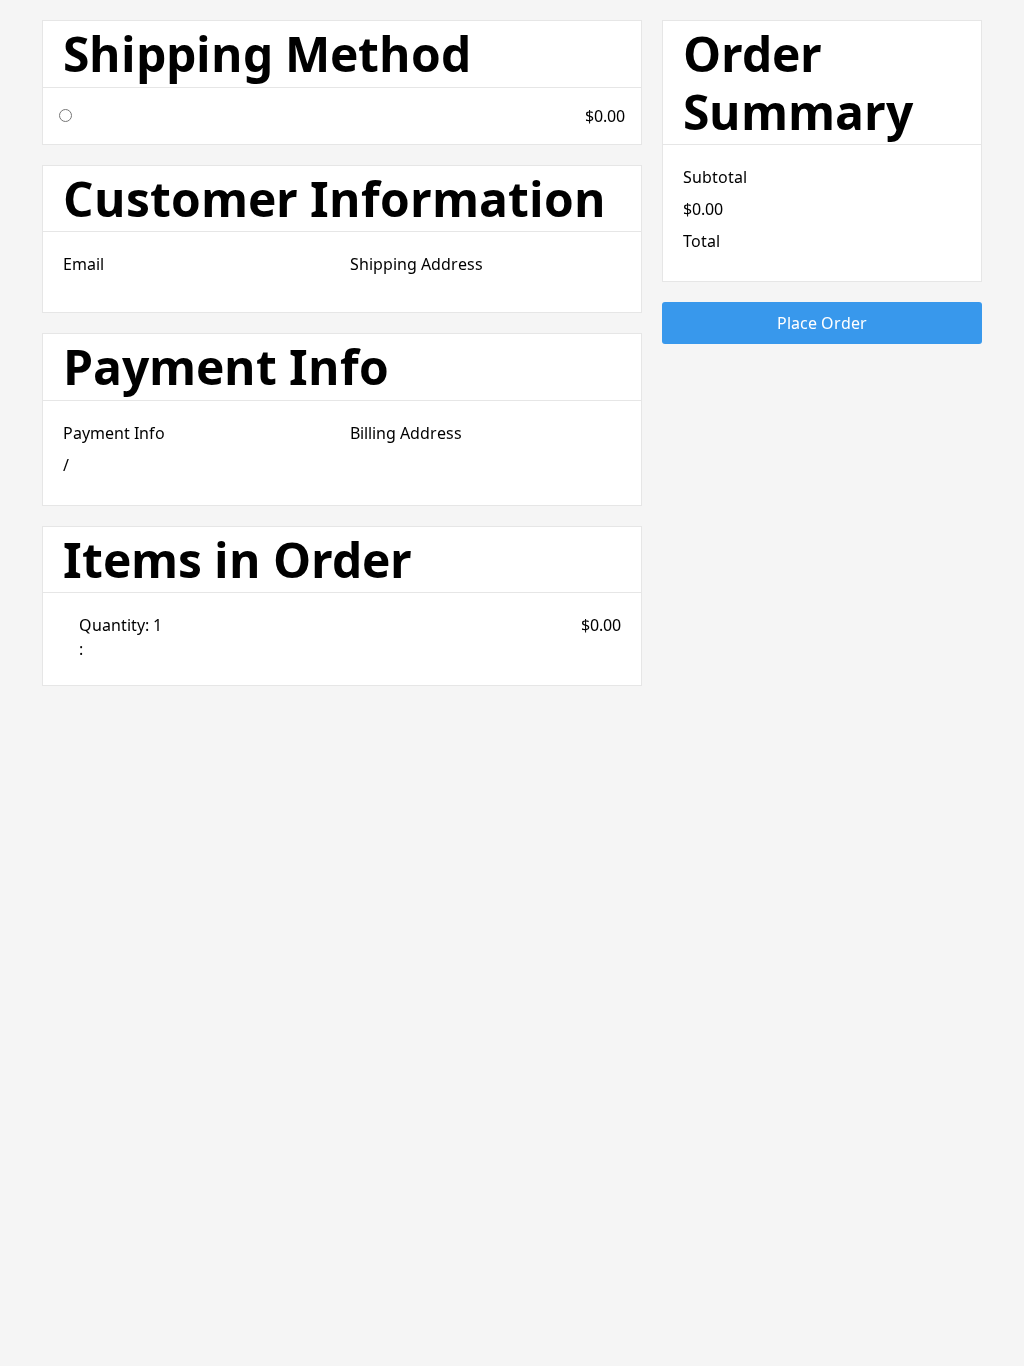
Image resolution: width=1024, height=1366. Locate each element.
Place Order (822, 323)
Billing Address (406, 433)
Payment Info (114, 433)
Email (83, 264)
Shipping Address (416, 264)
